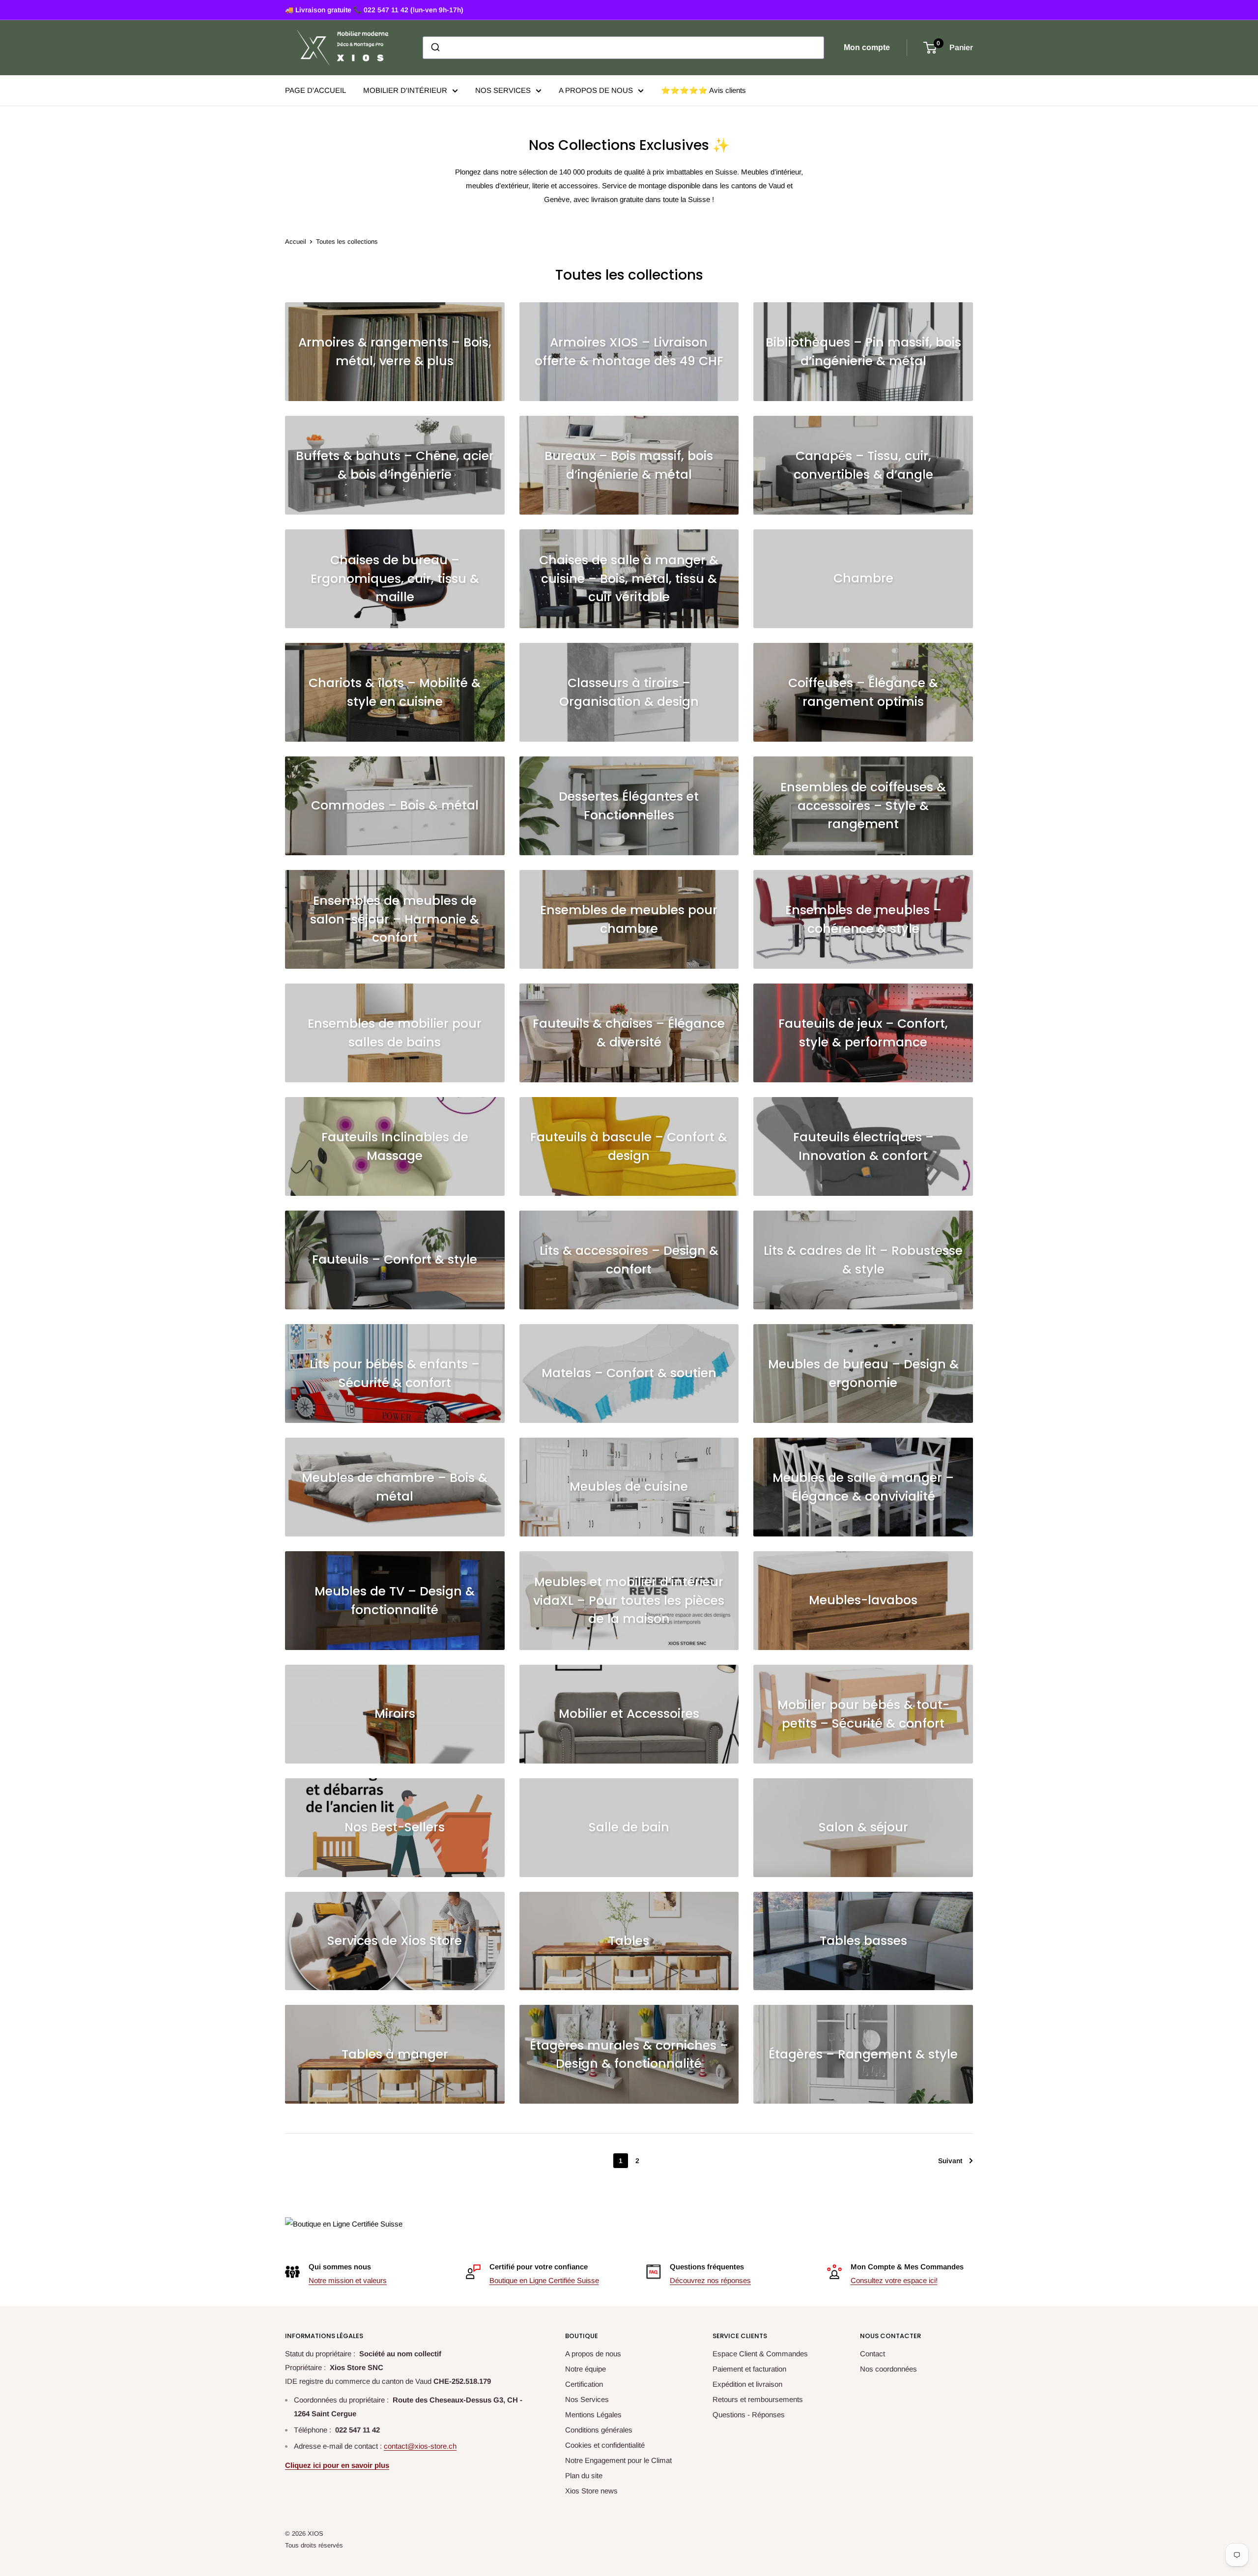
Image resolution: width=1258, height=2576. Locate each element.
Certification (584, 2384)
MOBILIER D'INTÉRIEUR (405, 90)
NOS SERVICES (503, 90)
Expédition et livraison (747, 2384)
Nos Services (587, 2399)
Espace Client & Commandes (760, 2354)
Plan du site (584, 2475)
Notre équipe (586, 2369)
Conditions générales (599, 2430)
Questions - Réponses (749, 2415)
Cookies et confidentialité (605, 2445)
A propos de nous (593, 2354)
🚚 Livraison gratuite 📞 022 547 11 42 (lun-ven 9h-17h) (374, 10)
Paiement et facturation (749, 2369)
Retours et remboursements (758, 2399)
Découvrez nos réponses (710, 2280)
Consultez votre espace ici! (894, 2280)
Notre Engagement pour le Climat (618, 2460)
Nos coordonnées (888, 2369)
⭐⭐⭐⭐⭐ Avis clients (703, 90)
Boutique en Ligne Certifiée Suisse (544, 2280)
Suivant (950, 2161)
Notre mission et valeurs (348, 2280)
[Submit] (435, 48)
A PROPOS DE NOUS (596, 90)
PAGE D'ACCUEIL (315, 90)
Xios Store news (591, 2491)
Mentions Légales (593, 2415)
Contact (872, 2354)
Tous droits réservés (314, 2545)
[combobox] (623, 48)
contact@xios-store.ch (420, 2446)
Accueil (296, 242)
